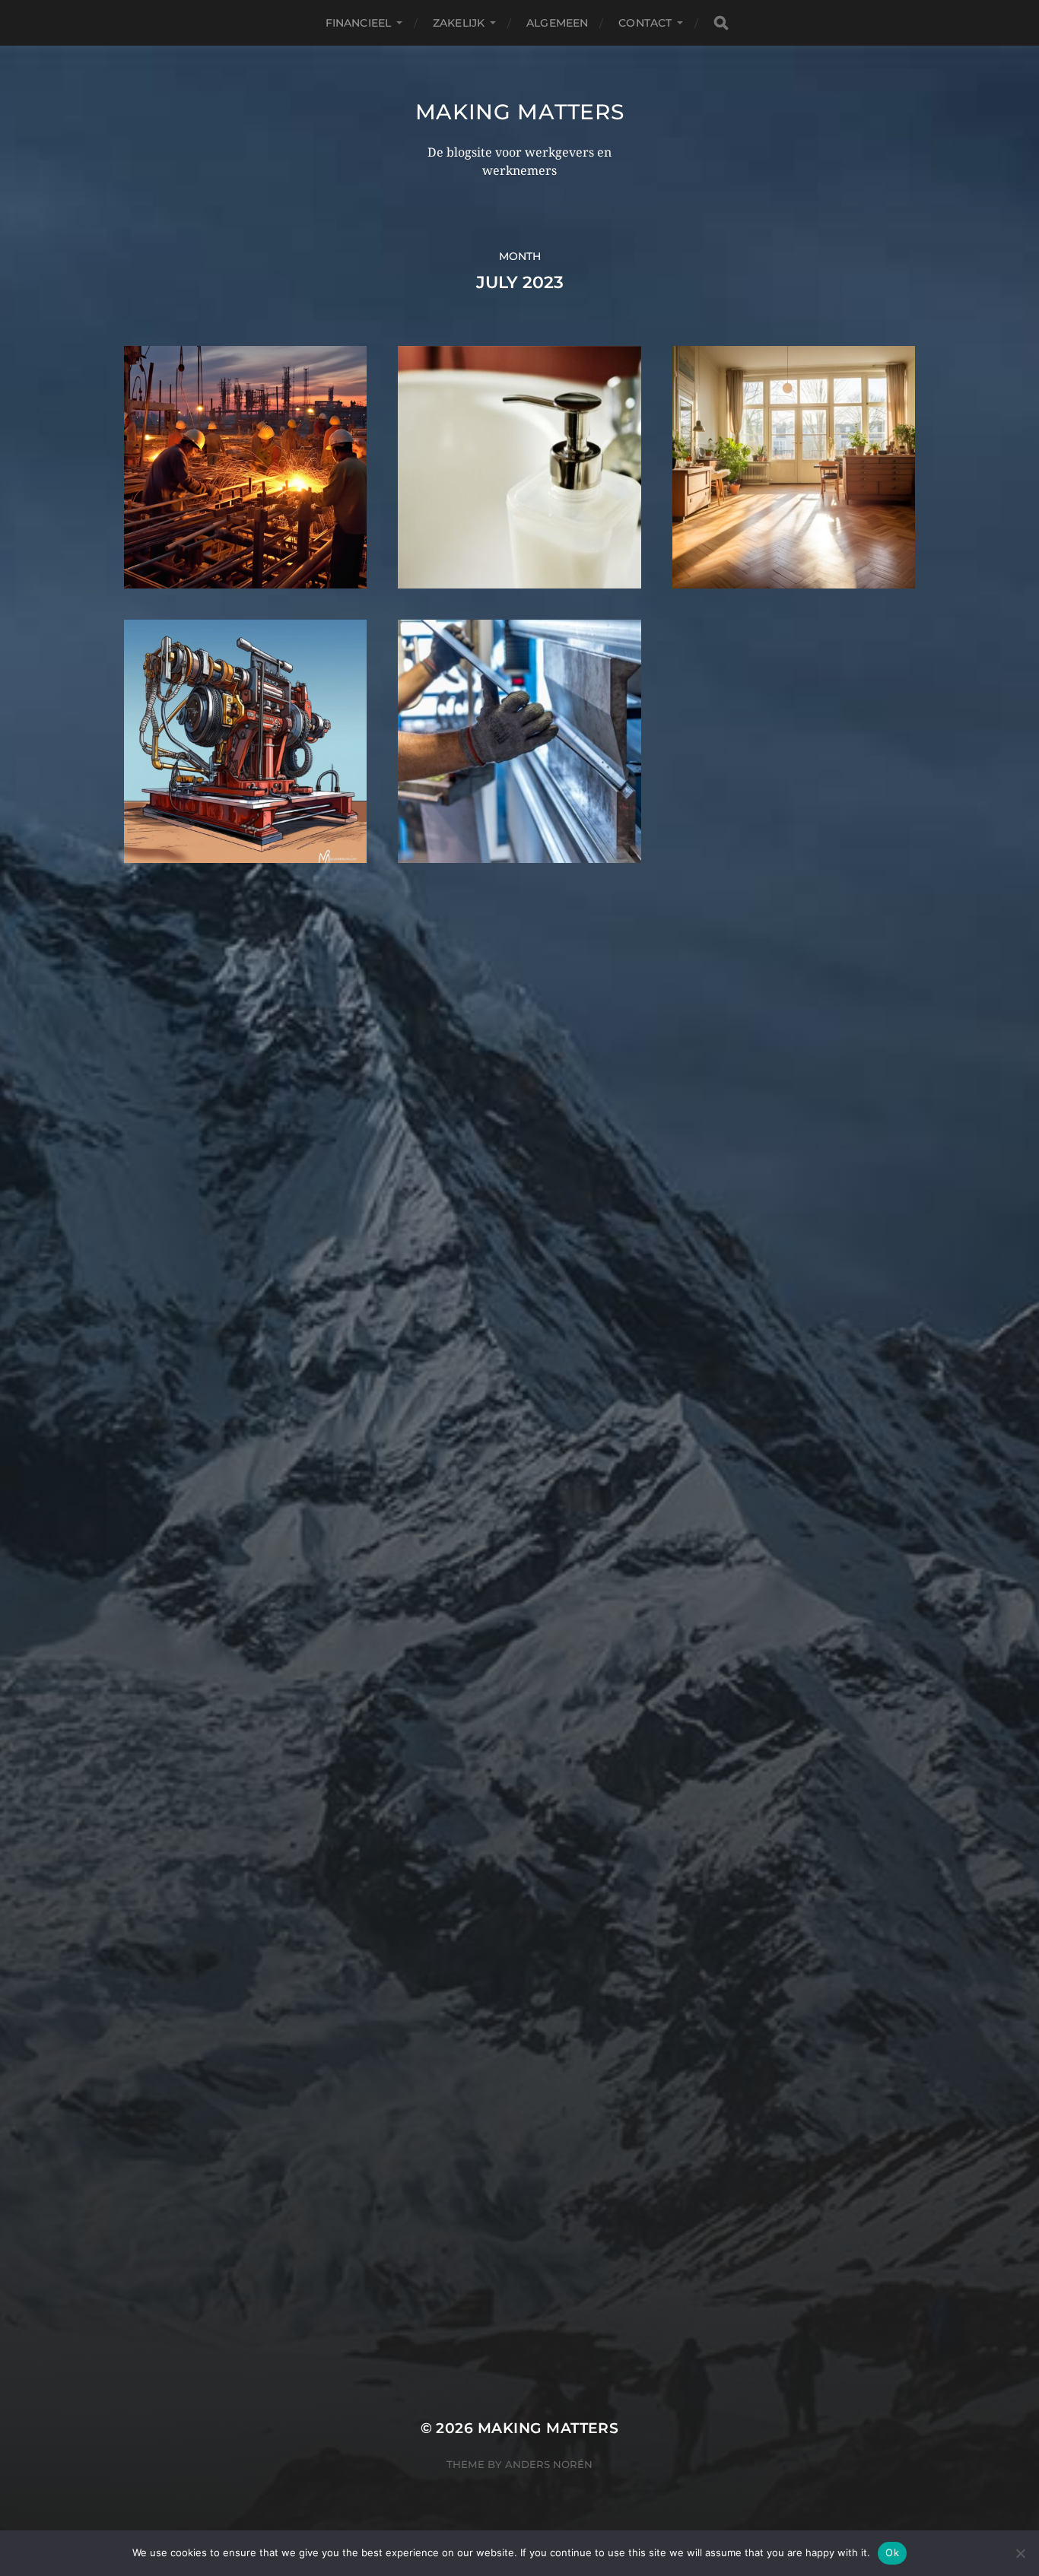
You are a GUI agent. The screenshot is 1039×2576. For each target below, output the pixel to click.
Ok (892, 2552)
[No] (1020, 2553)
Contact (645, 23)
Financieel (358, 23)
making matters (520, 112)
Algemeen (557, 23)
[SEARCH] (721, 23)
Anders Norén (549, 2464)
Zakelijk (459, 23)
